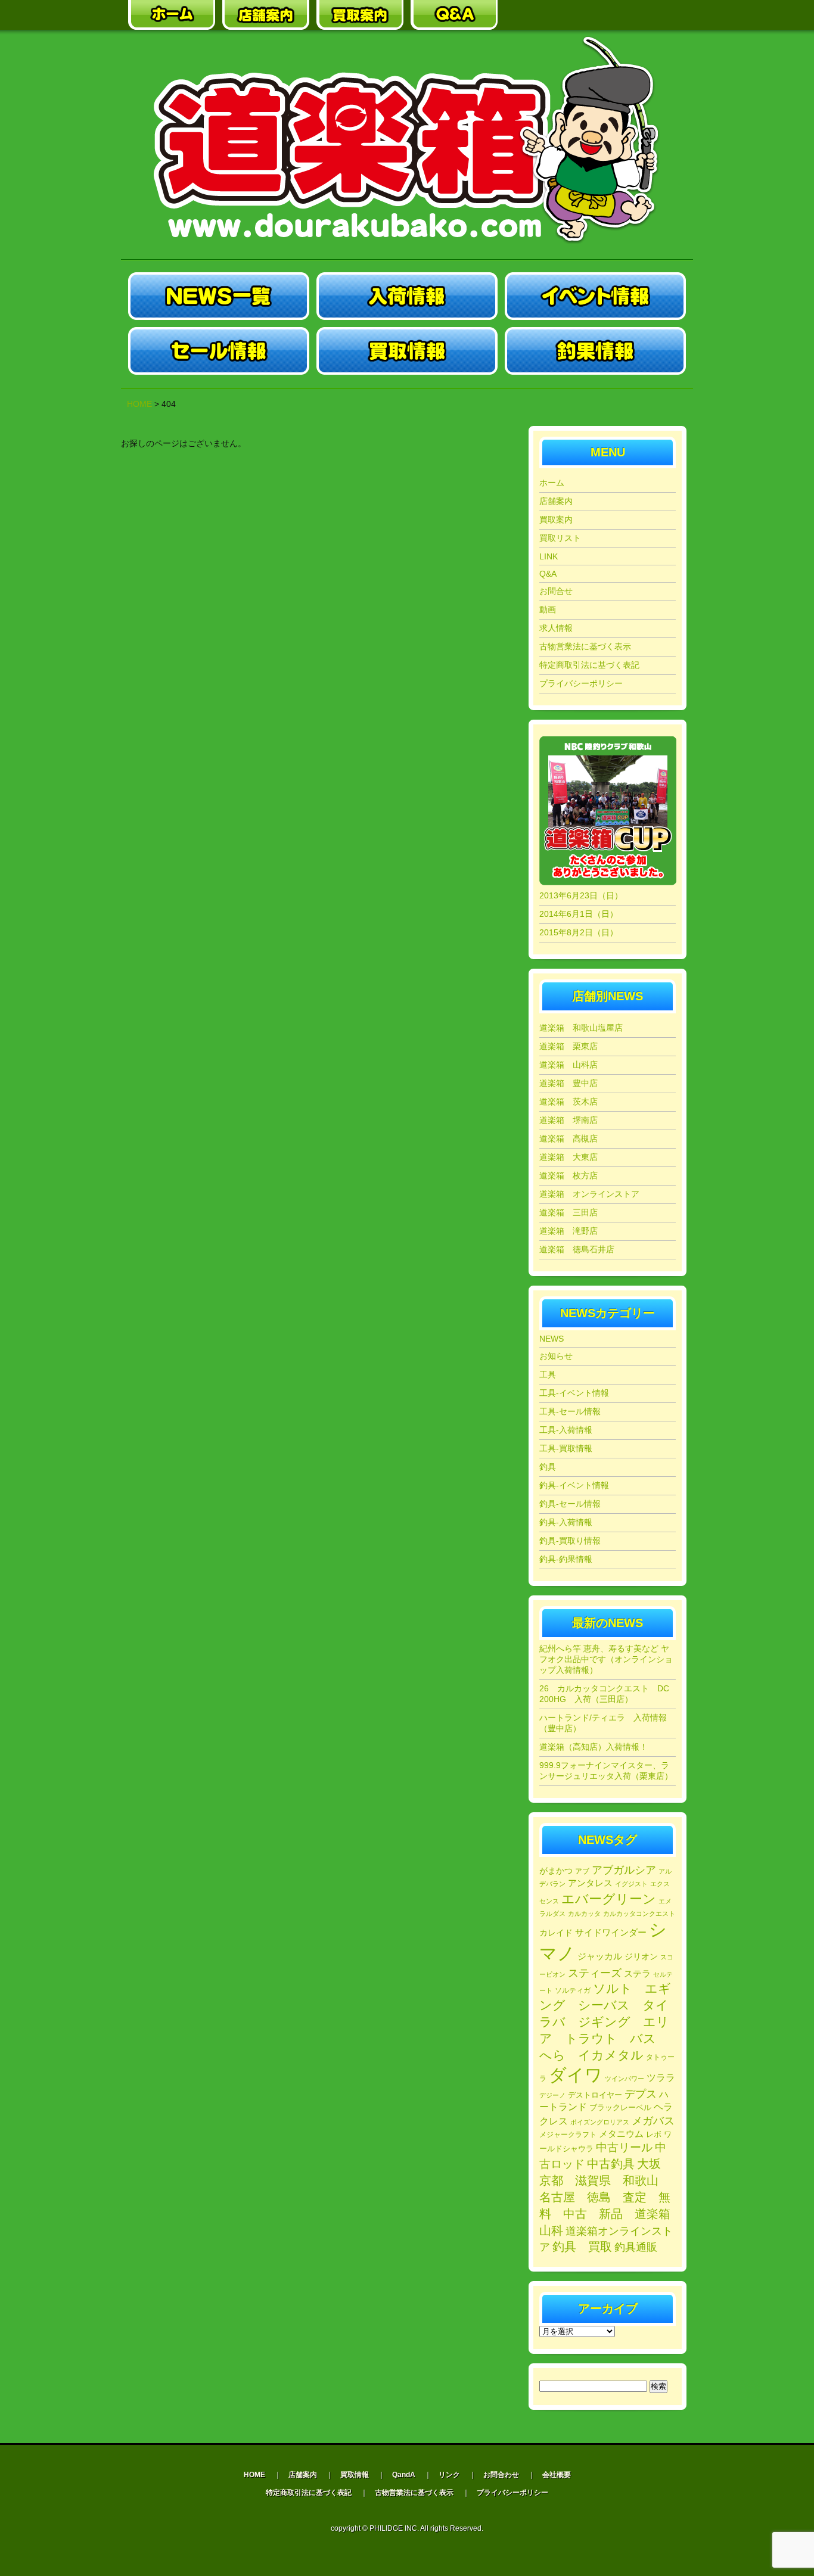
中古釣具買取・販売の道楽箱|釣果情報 (595, 351)
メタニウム (621, 2134)
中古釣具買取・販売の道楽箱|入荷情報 (407, 296)
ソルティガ (573, 1990)
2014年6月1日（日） (579, 914)
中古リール (624, 2147)
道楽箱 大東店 (568, 1157)
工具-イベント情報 (574, 1393)
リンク (449, 2475)
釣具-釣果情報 (566, 1559)
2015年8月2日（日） (579, 932)
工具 (548, 1374)
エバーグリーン (609, 1899)
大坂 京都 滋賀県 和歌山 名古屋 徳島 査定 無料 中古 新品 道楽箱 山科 (611, 2197)
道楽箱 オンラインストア (589, 1194)
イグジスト (631, 1884)
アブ (582, 1871)
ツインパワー (625, 2079)
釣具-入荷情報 (566, 1522)
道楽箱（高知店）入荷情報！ (594, 1747)
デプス (641, 2094)
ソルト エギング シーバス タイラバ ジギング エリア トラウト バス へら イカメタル (605, 2022)
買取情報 (355, 2475)
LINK (549, 556)
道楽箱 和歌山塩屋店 (581, 1028)
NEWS (552, 1339)
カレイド (556, 1933)
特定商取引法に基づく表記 (589, 665)
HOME (139, 404)
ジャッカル (600, 1956)
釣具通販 (636, 2247)
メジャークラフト (568, 2134)
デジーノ (552, 2095)
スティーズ (595, 1973)
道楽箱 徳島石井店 (577, 1249)
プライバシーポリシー (581, 683)
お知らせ (556, 1356)
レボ (654, 2135)
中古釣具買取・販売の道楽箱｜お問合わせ (642, 15)
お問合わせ (501, 2475)
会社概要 (557, 2475)
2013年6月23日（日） (581, 895)
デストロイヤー (595, 2095)
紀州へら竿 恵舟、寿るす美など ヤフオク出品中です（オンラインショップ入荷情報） (606, 1659)
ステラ (637, 1973)
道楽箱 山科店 (568, 1065)
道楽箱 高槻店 (568, 1138)
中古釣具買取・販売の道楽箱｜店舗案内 (266, 15)
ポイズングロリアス (600, 2122)
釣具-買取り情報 (570, 1541)
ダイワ (576, 2075)
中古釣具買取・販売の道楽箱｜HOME (172, 15)
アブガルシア (624, 1870)
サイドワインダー (611, 1932)
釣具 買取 (582, 2247)
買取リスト (560, 538)
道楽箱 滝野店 (568, 1231)
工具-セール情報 (570, 1411)
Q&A (548, 574)
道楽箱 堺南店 (568, 1120)
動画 (548, 609)
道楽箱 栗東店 (568, 1046)
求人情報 (556, 628)
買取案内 (556, 519)
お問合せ (556, 591)
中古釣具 (611, 2164)
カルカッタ (584, 1914)
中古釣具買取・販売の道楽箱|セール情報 (219, 351)
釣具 (548, 1467)
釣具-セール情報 (570, 1504)
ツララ (661, 2078)
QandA (404, 2475)
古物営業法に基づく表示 (585, 646)
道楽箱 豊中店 (568, 1083)
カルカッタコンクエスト (639, 1914)
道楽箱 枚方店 (568, 1175)
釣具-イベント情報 (574, 1485)
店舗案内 (556, 501)
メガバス (653, 2121)
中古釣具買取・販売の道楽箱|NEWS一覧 (219, 296)
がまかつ (556, 1871)
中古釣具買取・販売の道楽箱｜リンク (548, 15)
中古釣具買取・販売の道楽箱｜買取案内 (360, 15)
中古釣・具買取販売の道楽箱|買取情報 (407, 351)
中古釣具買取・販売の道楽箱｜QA (454, 15)
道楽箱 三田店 (568, 1212)
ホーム (552, 483)
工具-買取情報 (566, 1448)
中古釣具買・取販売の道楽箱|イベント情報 (595, 296)
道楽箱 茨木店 (568, 1102)
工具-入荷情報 (566, 1430)
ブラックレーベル (620, 2107)
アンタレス (590, 1883)
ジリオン (641, 1956)
